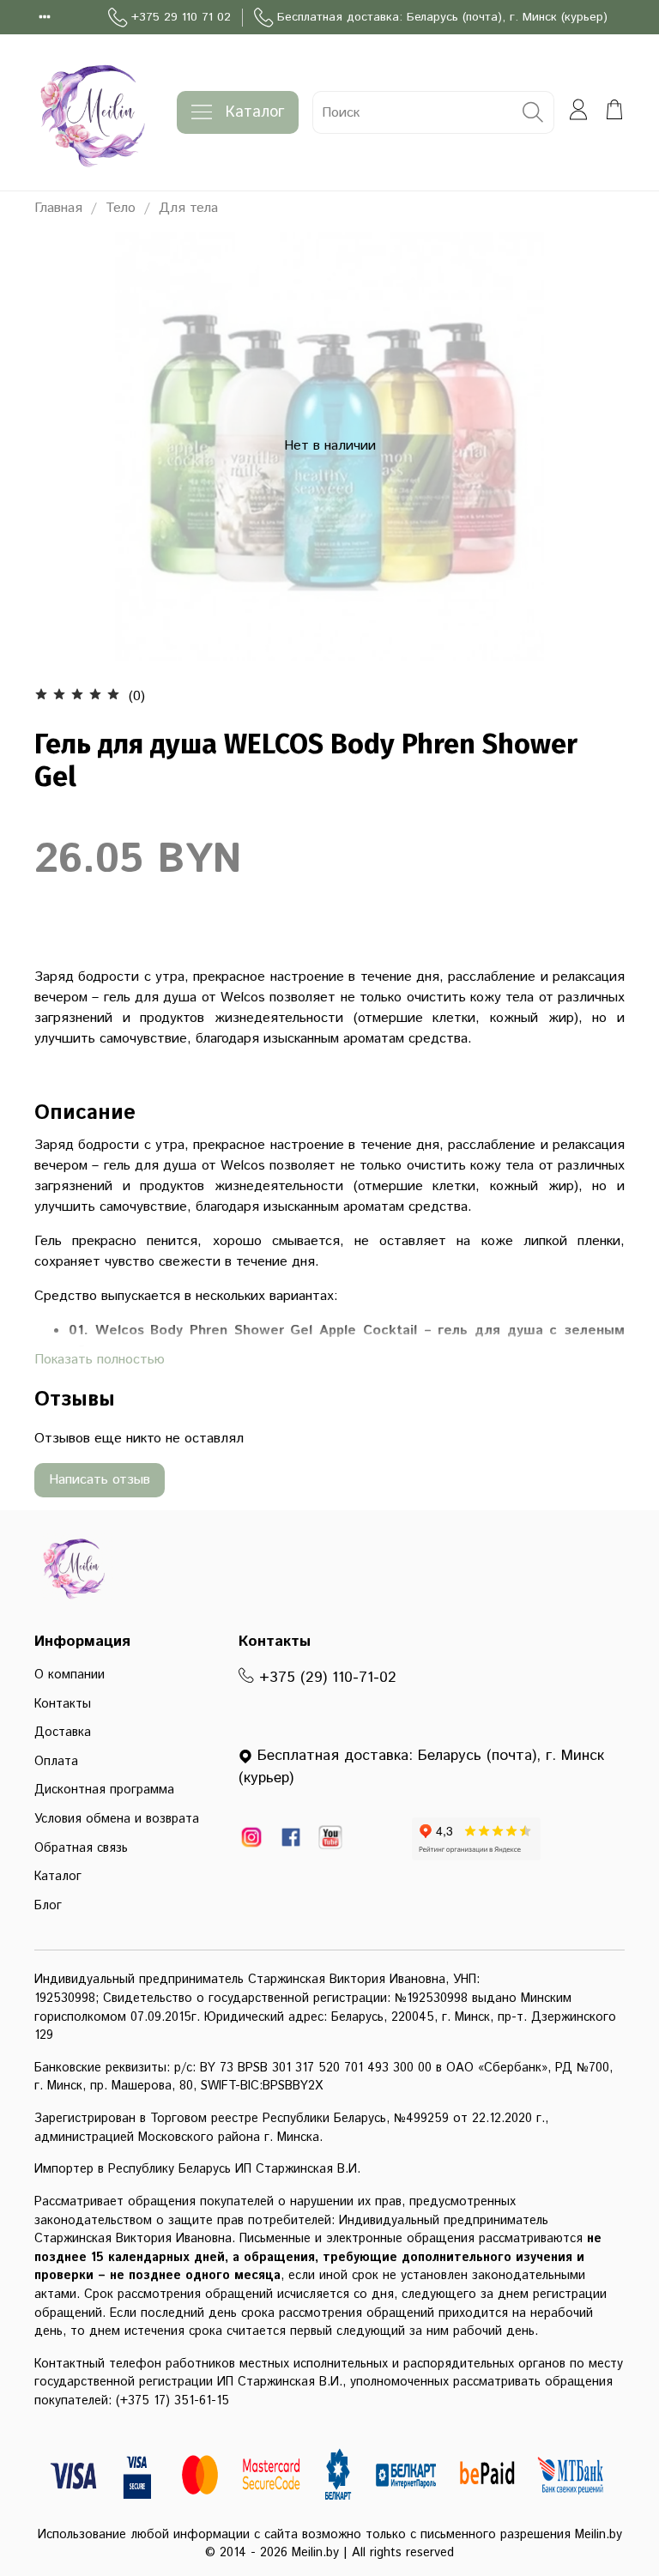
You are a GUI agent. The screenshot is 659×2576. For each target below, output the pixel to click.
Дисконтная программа (104, 1790)
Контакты (63, 1704)
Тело (121, 208)
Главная (58, 208)
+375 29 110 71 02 (181, 17)
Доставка (63, 1732)
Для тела (188, 208)
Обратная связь (81, 1848)
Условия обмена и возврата (117, 1819)
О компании (70, 1675)
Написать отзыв (100, 1480)
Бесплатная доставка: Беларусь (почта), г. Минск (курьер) (442, 17)
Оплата (56, 1762)
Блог (48, 1906)
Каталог (255, 112)
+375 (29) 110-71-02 (325, 1678)
